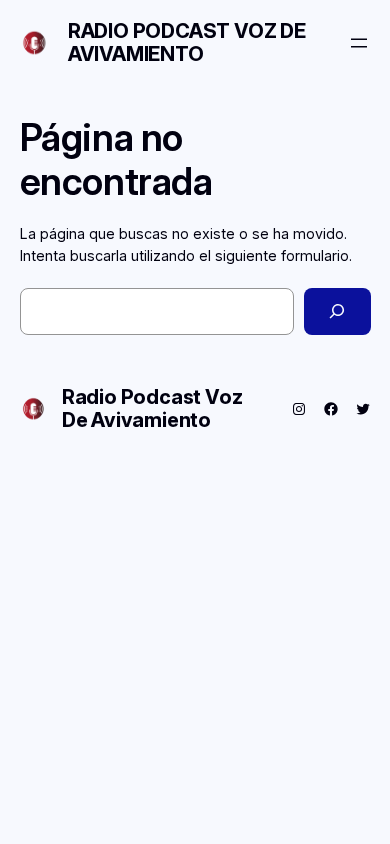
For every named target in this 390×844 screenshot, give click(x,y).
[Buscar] (337, 311)
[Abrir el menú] (359, 43)
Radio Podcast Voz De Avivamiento (187, 42)
